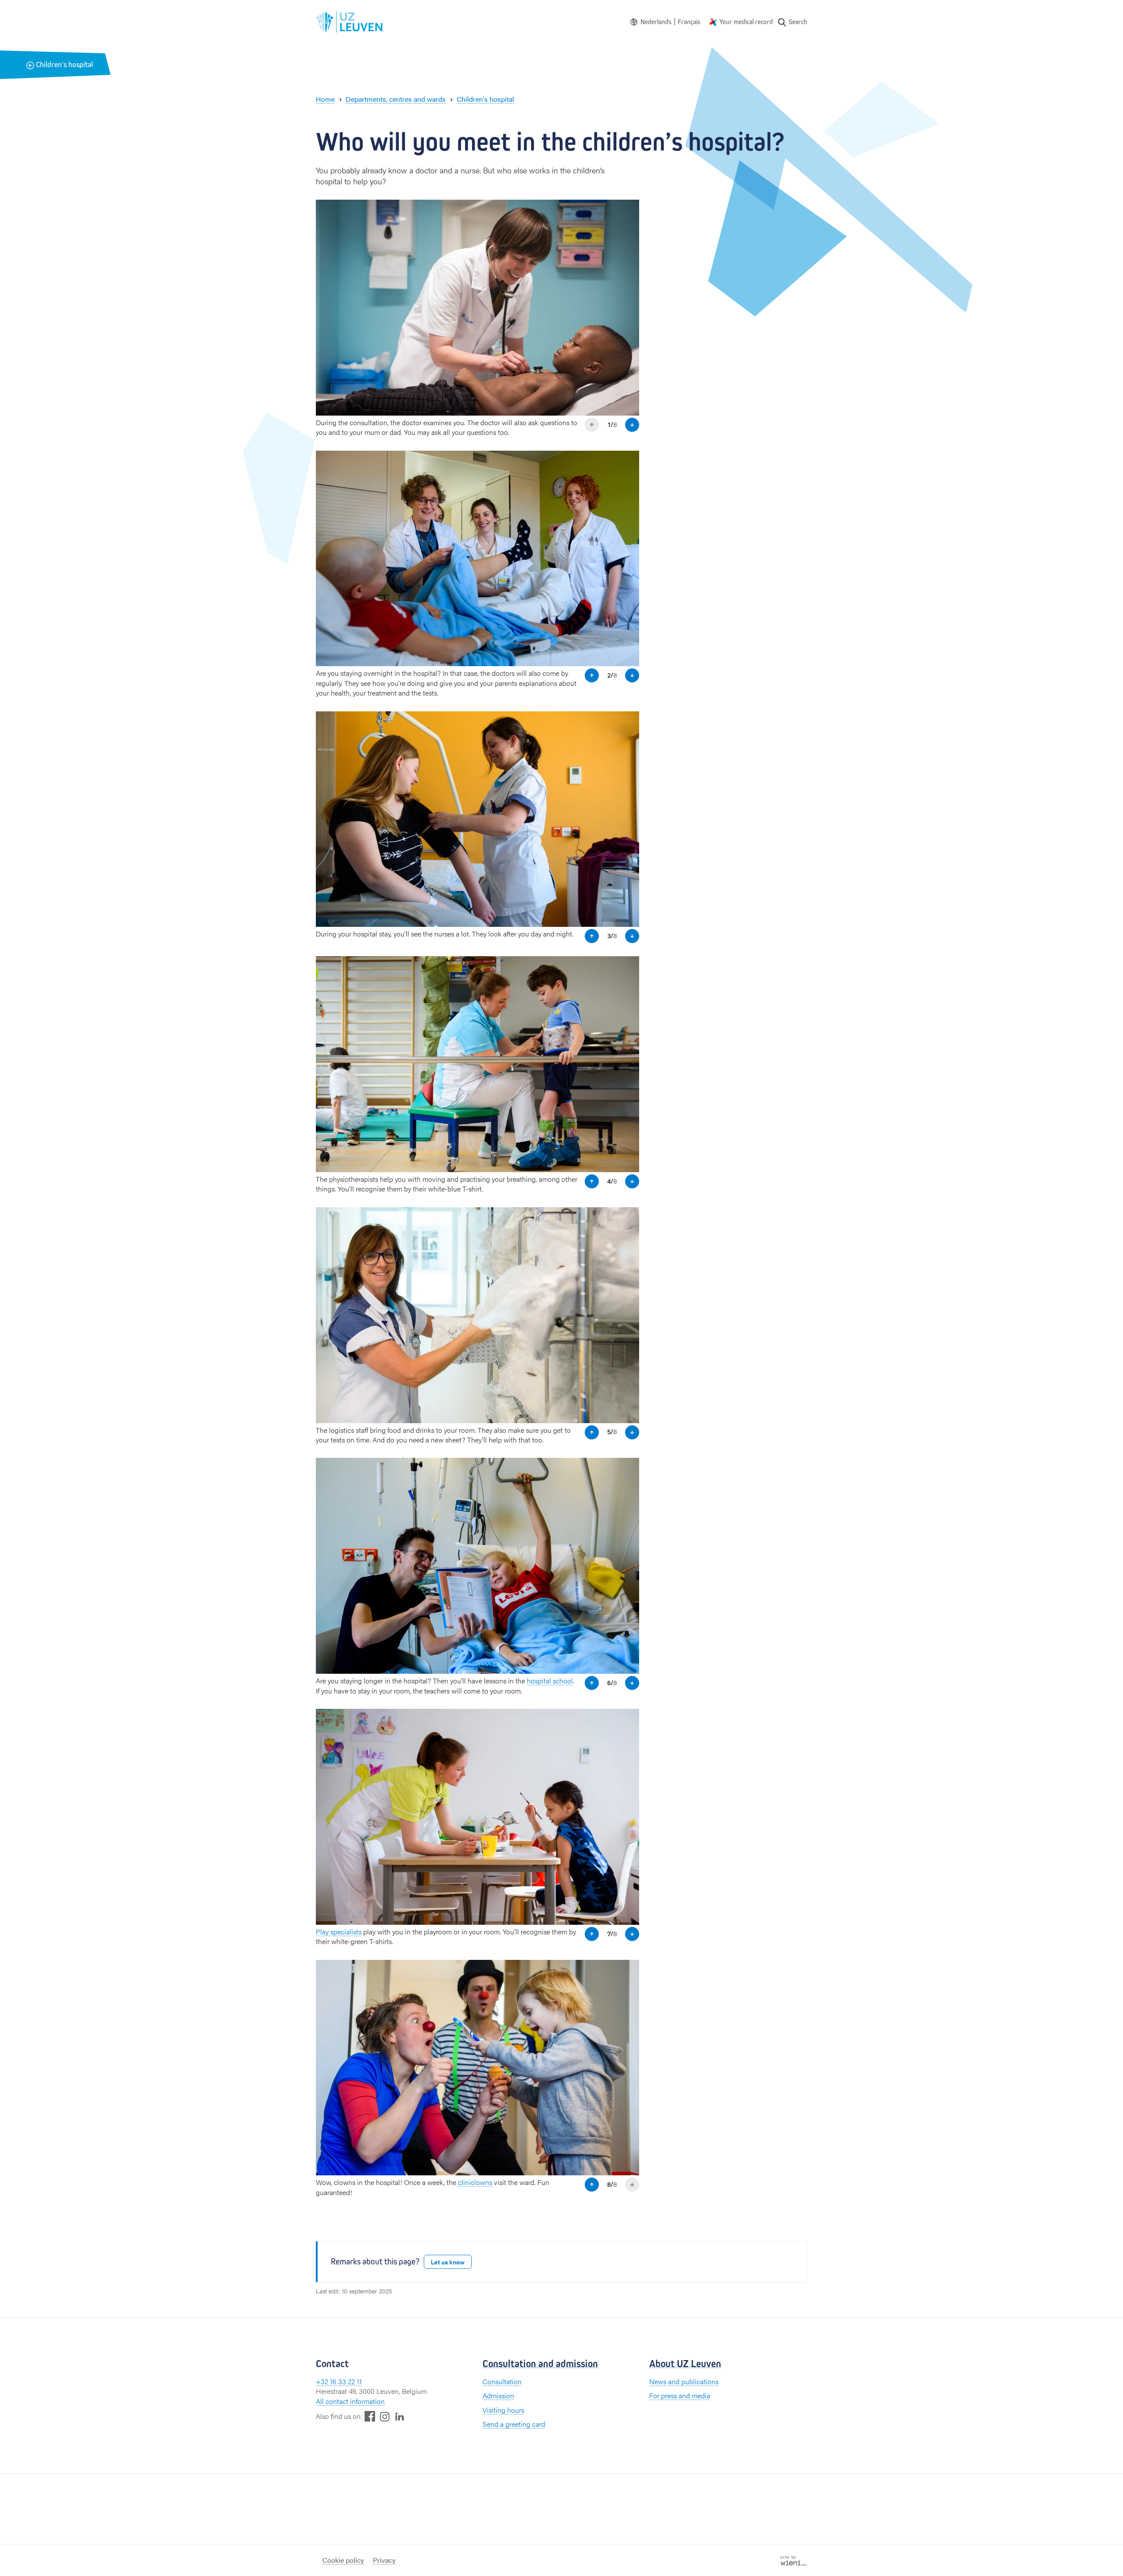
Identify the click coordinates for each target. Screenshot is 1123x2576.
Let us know (448, 2262)
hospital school (550, 1681)
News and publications (684, 2381)
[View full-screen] (628, 211)
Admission (498, 2395)
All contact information (350, 2401)
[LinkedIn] (400, 2416)
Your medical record (746, 22)
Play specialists (339, 1932)
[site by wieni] (794, 2560)
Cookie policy (343, 2560)
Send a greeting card (514, 2424)
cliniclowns (475, 2182)
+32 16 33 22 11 (339, 2381)
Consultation (502, 2381)
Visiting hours (503, 2410)
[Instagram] (385, 2416)
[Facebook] (370, 2416)
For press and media (680, 2395)
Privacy (384, 2560)
